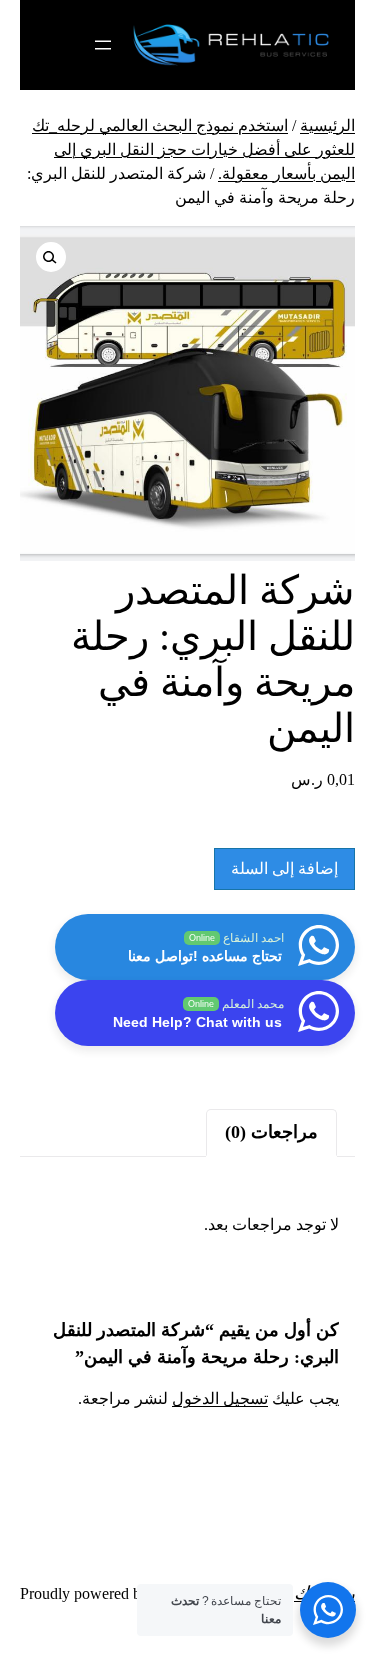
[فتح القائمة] (103, 45)
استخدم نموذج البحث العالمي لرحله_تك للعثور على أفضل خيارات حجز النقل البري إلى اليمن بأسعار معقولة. (193, 149)
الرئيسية (327, 125)
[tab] (271, 1132)
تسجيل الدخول (220, 1398)
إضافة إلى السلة (284, 868)
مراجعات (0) (271, 1132)
